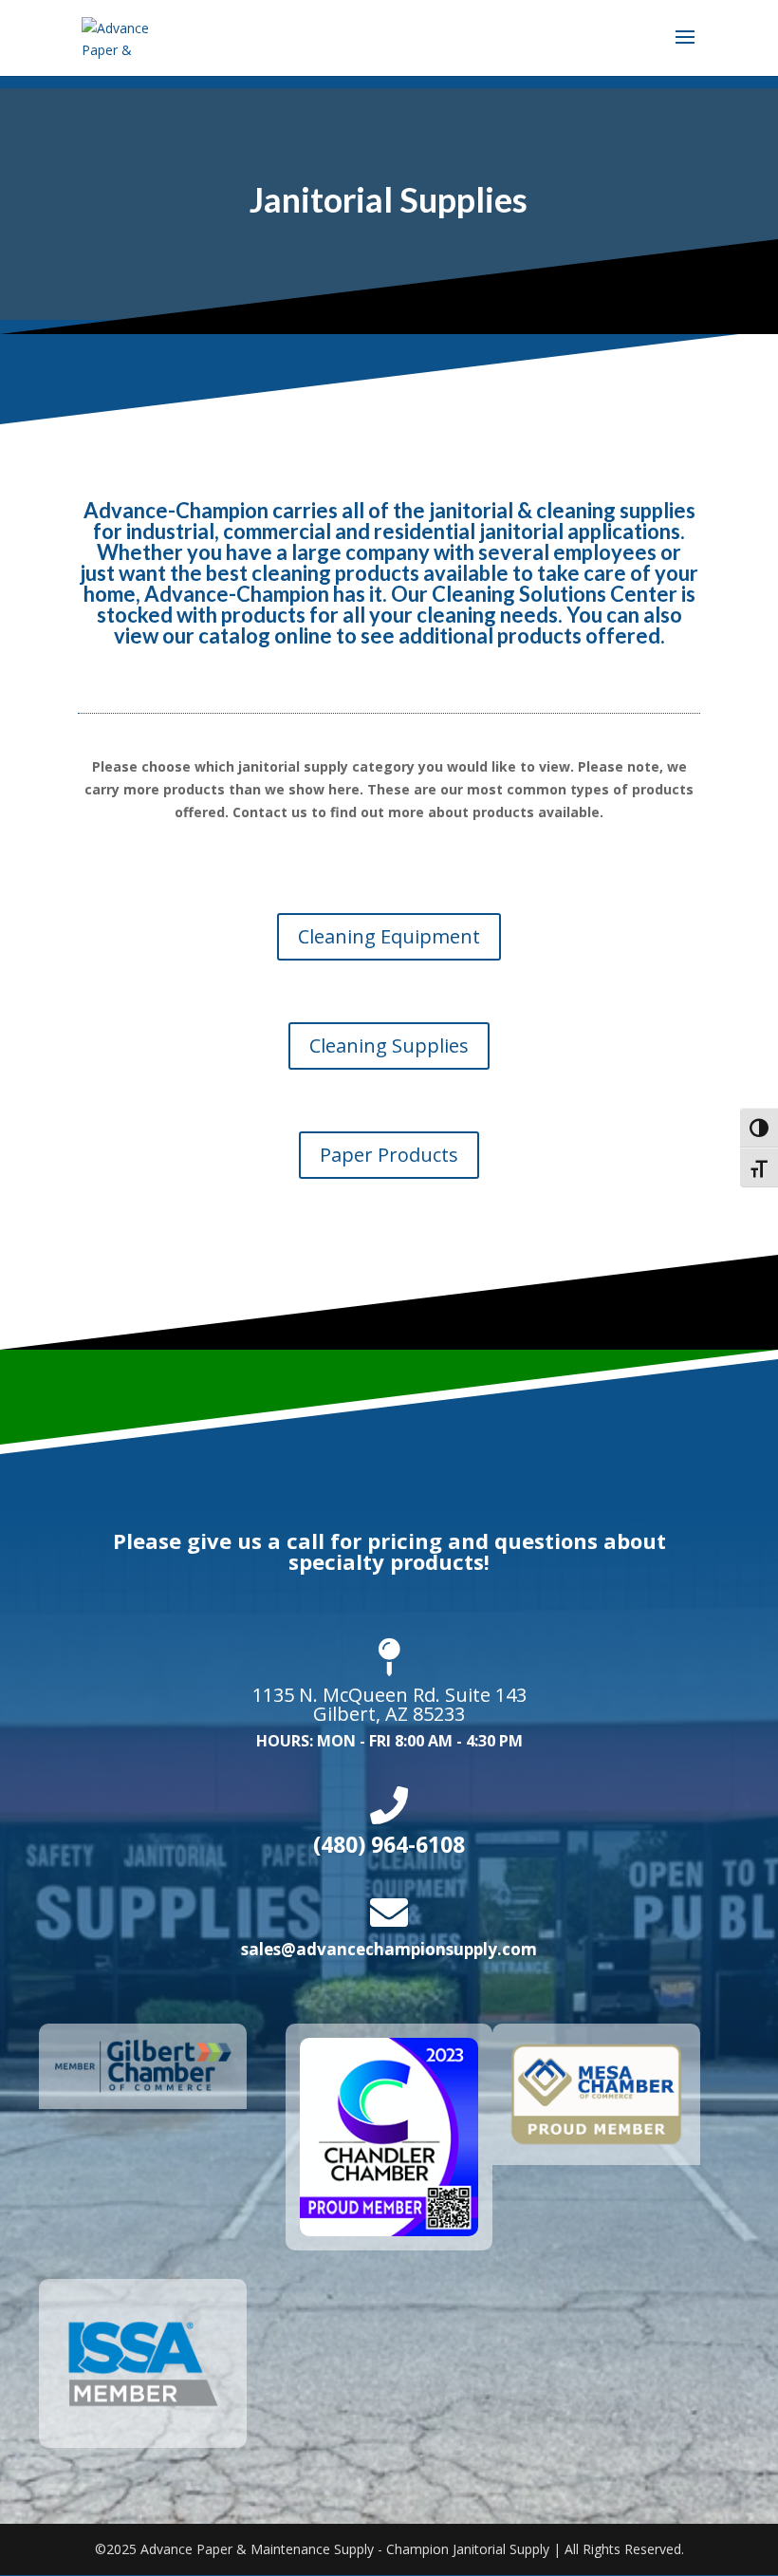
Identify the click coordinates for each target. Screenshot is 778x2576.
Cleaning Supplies (389, 1045)
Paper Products (389, 1155)
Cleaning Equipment (389, 936)
